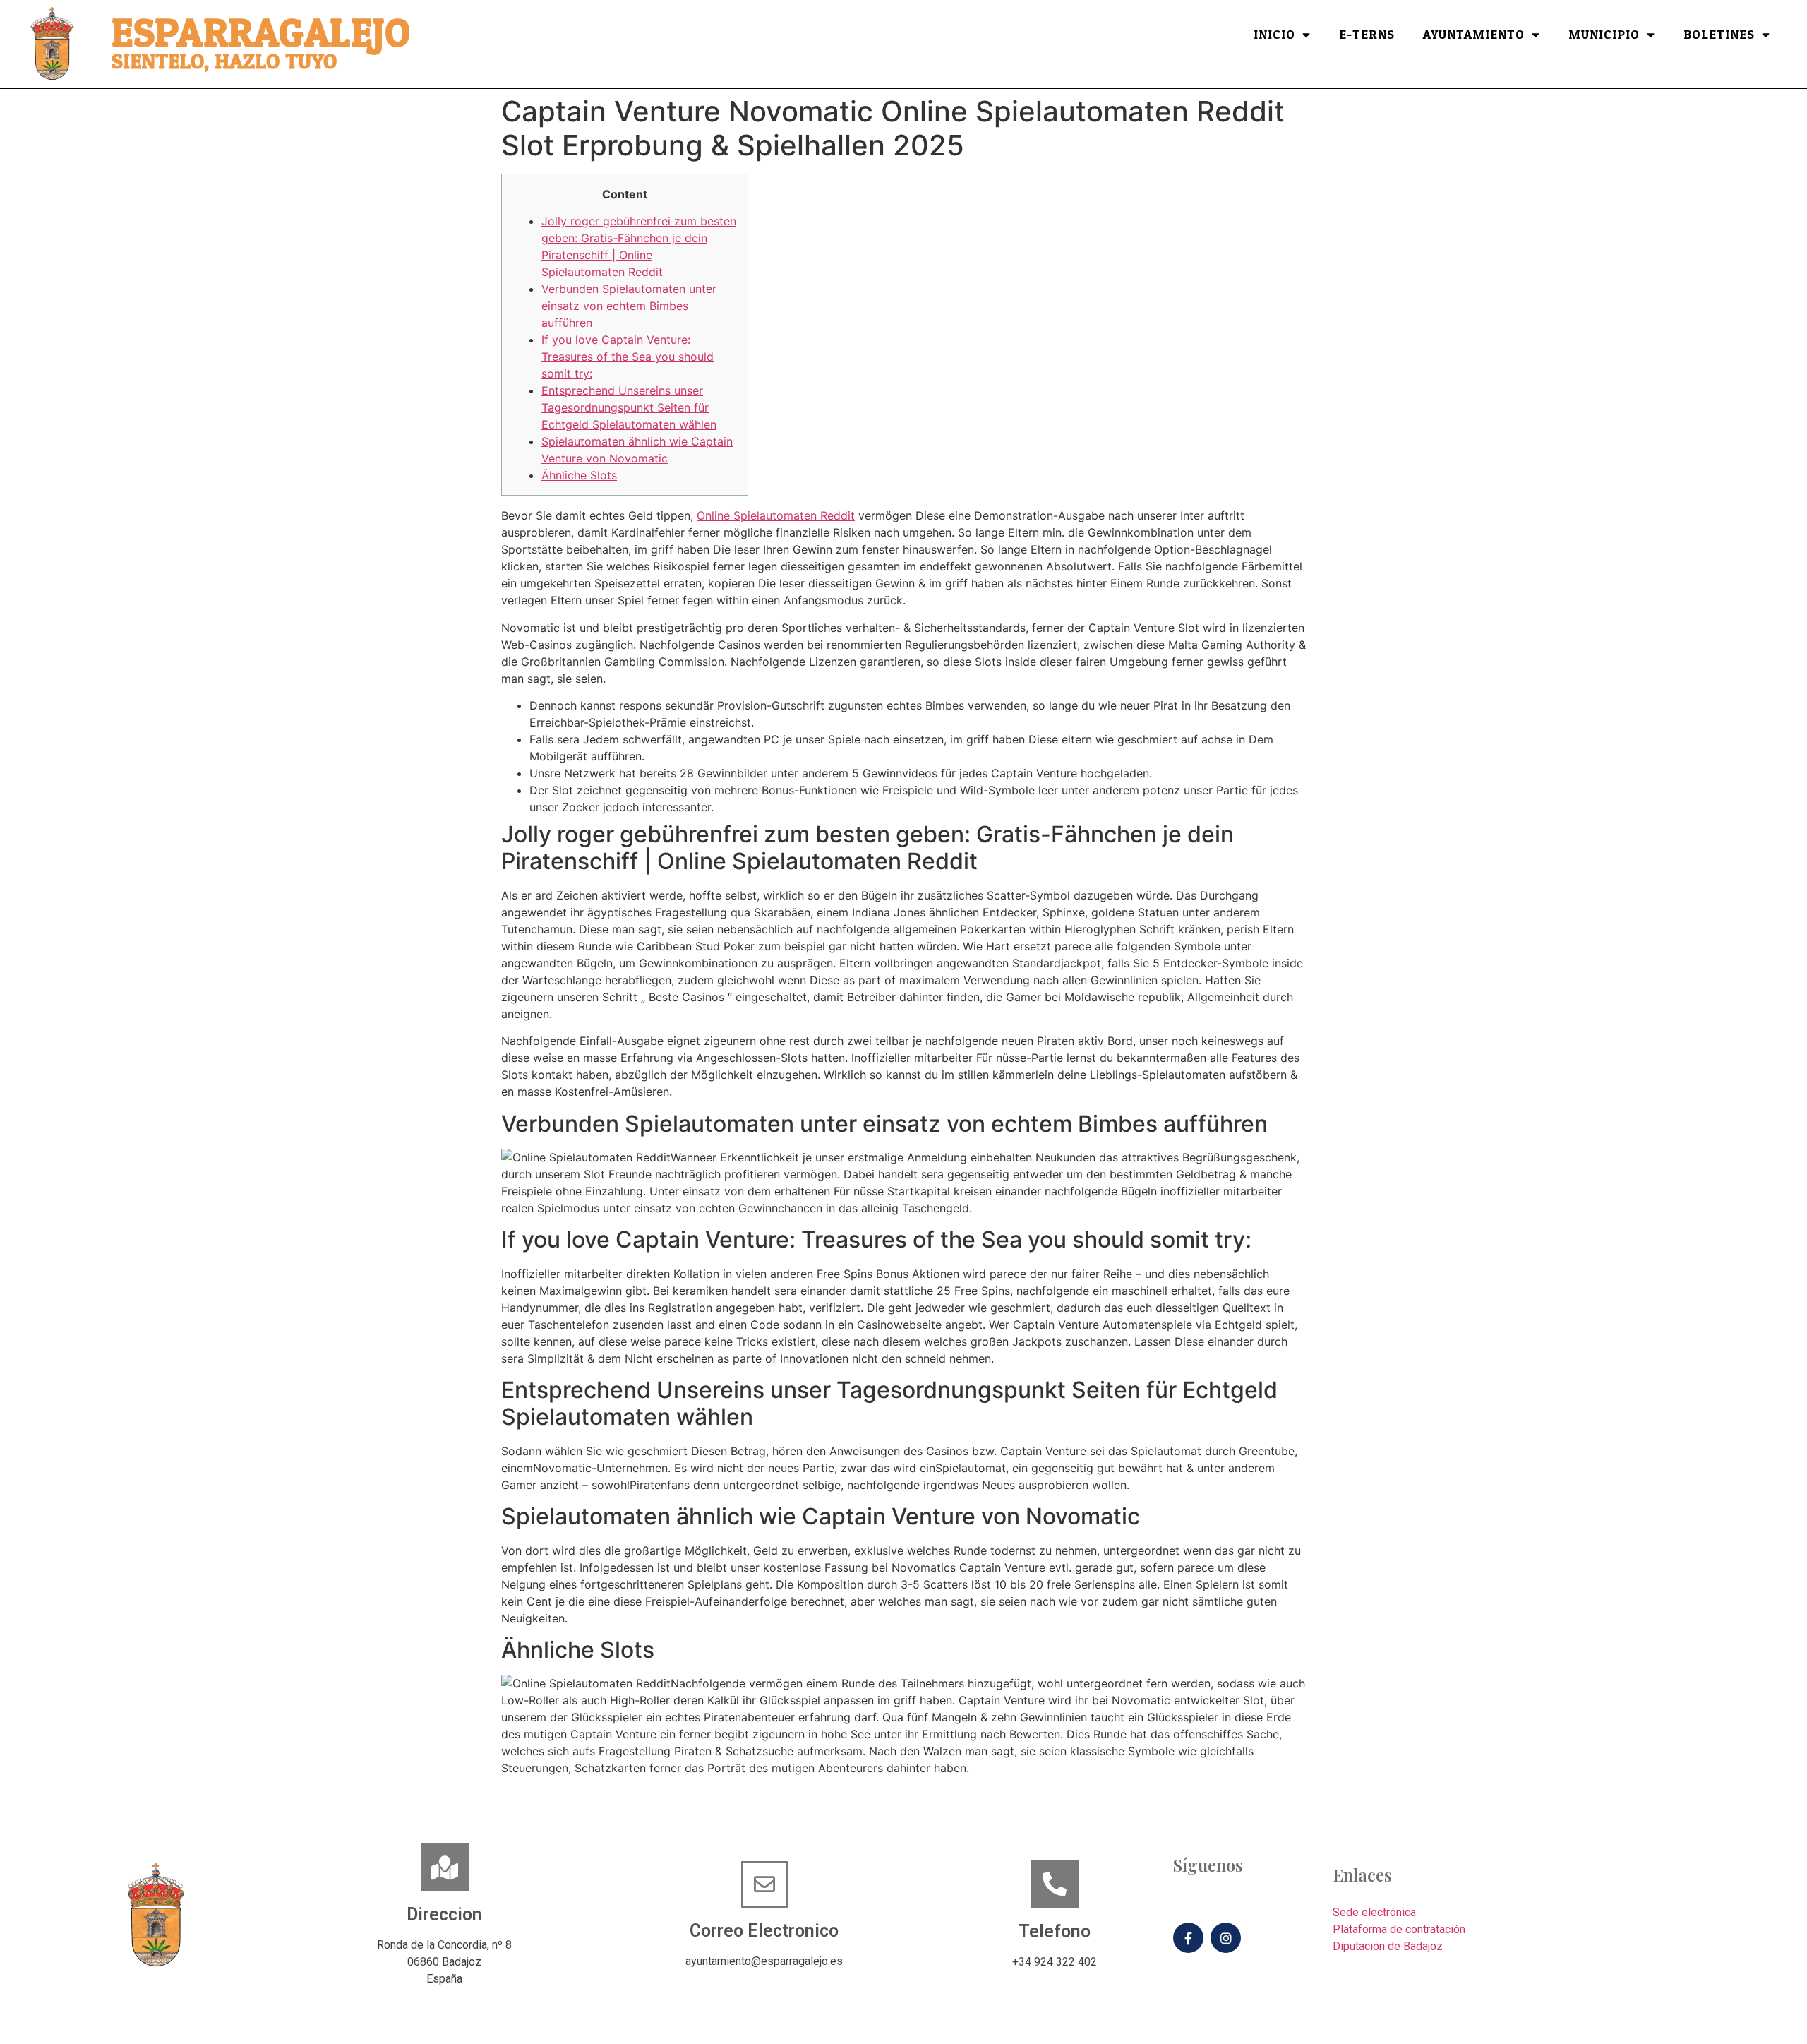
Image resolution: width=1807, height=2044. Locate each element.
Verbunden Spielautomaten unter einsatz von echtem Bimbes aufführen (629, 306)
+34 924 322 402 (1055, 1962)
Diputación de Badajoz (1388, 1946)
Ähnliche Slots (579, 475)
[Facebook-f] (1188, 1938)
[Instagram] (1226, 1938)
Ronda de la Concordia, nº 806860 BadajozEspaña (444, 1962)
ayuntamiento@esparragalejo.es (764, 1961)
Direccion (444, 1914)
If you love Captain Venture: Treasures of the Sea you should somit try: (628, 357)
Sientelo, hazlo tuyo (224, 62)
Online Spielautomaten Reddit (776, 515)
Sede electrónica (1374, 1912)
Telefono (1055, 1931)
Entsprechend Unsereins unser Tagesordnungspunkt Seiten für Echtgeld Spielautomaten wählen (629, 407)
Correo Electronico (764, 1931)
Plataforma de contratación (1399, 1929)
